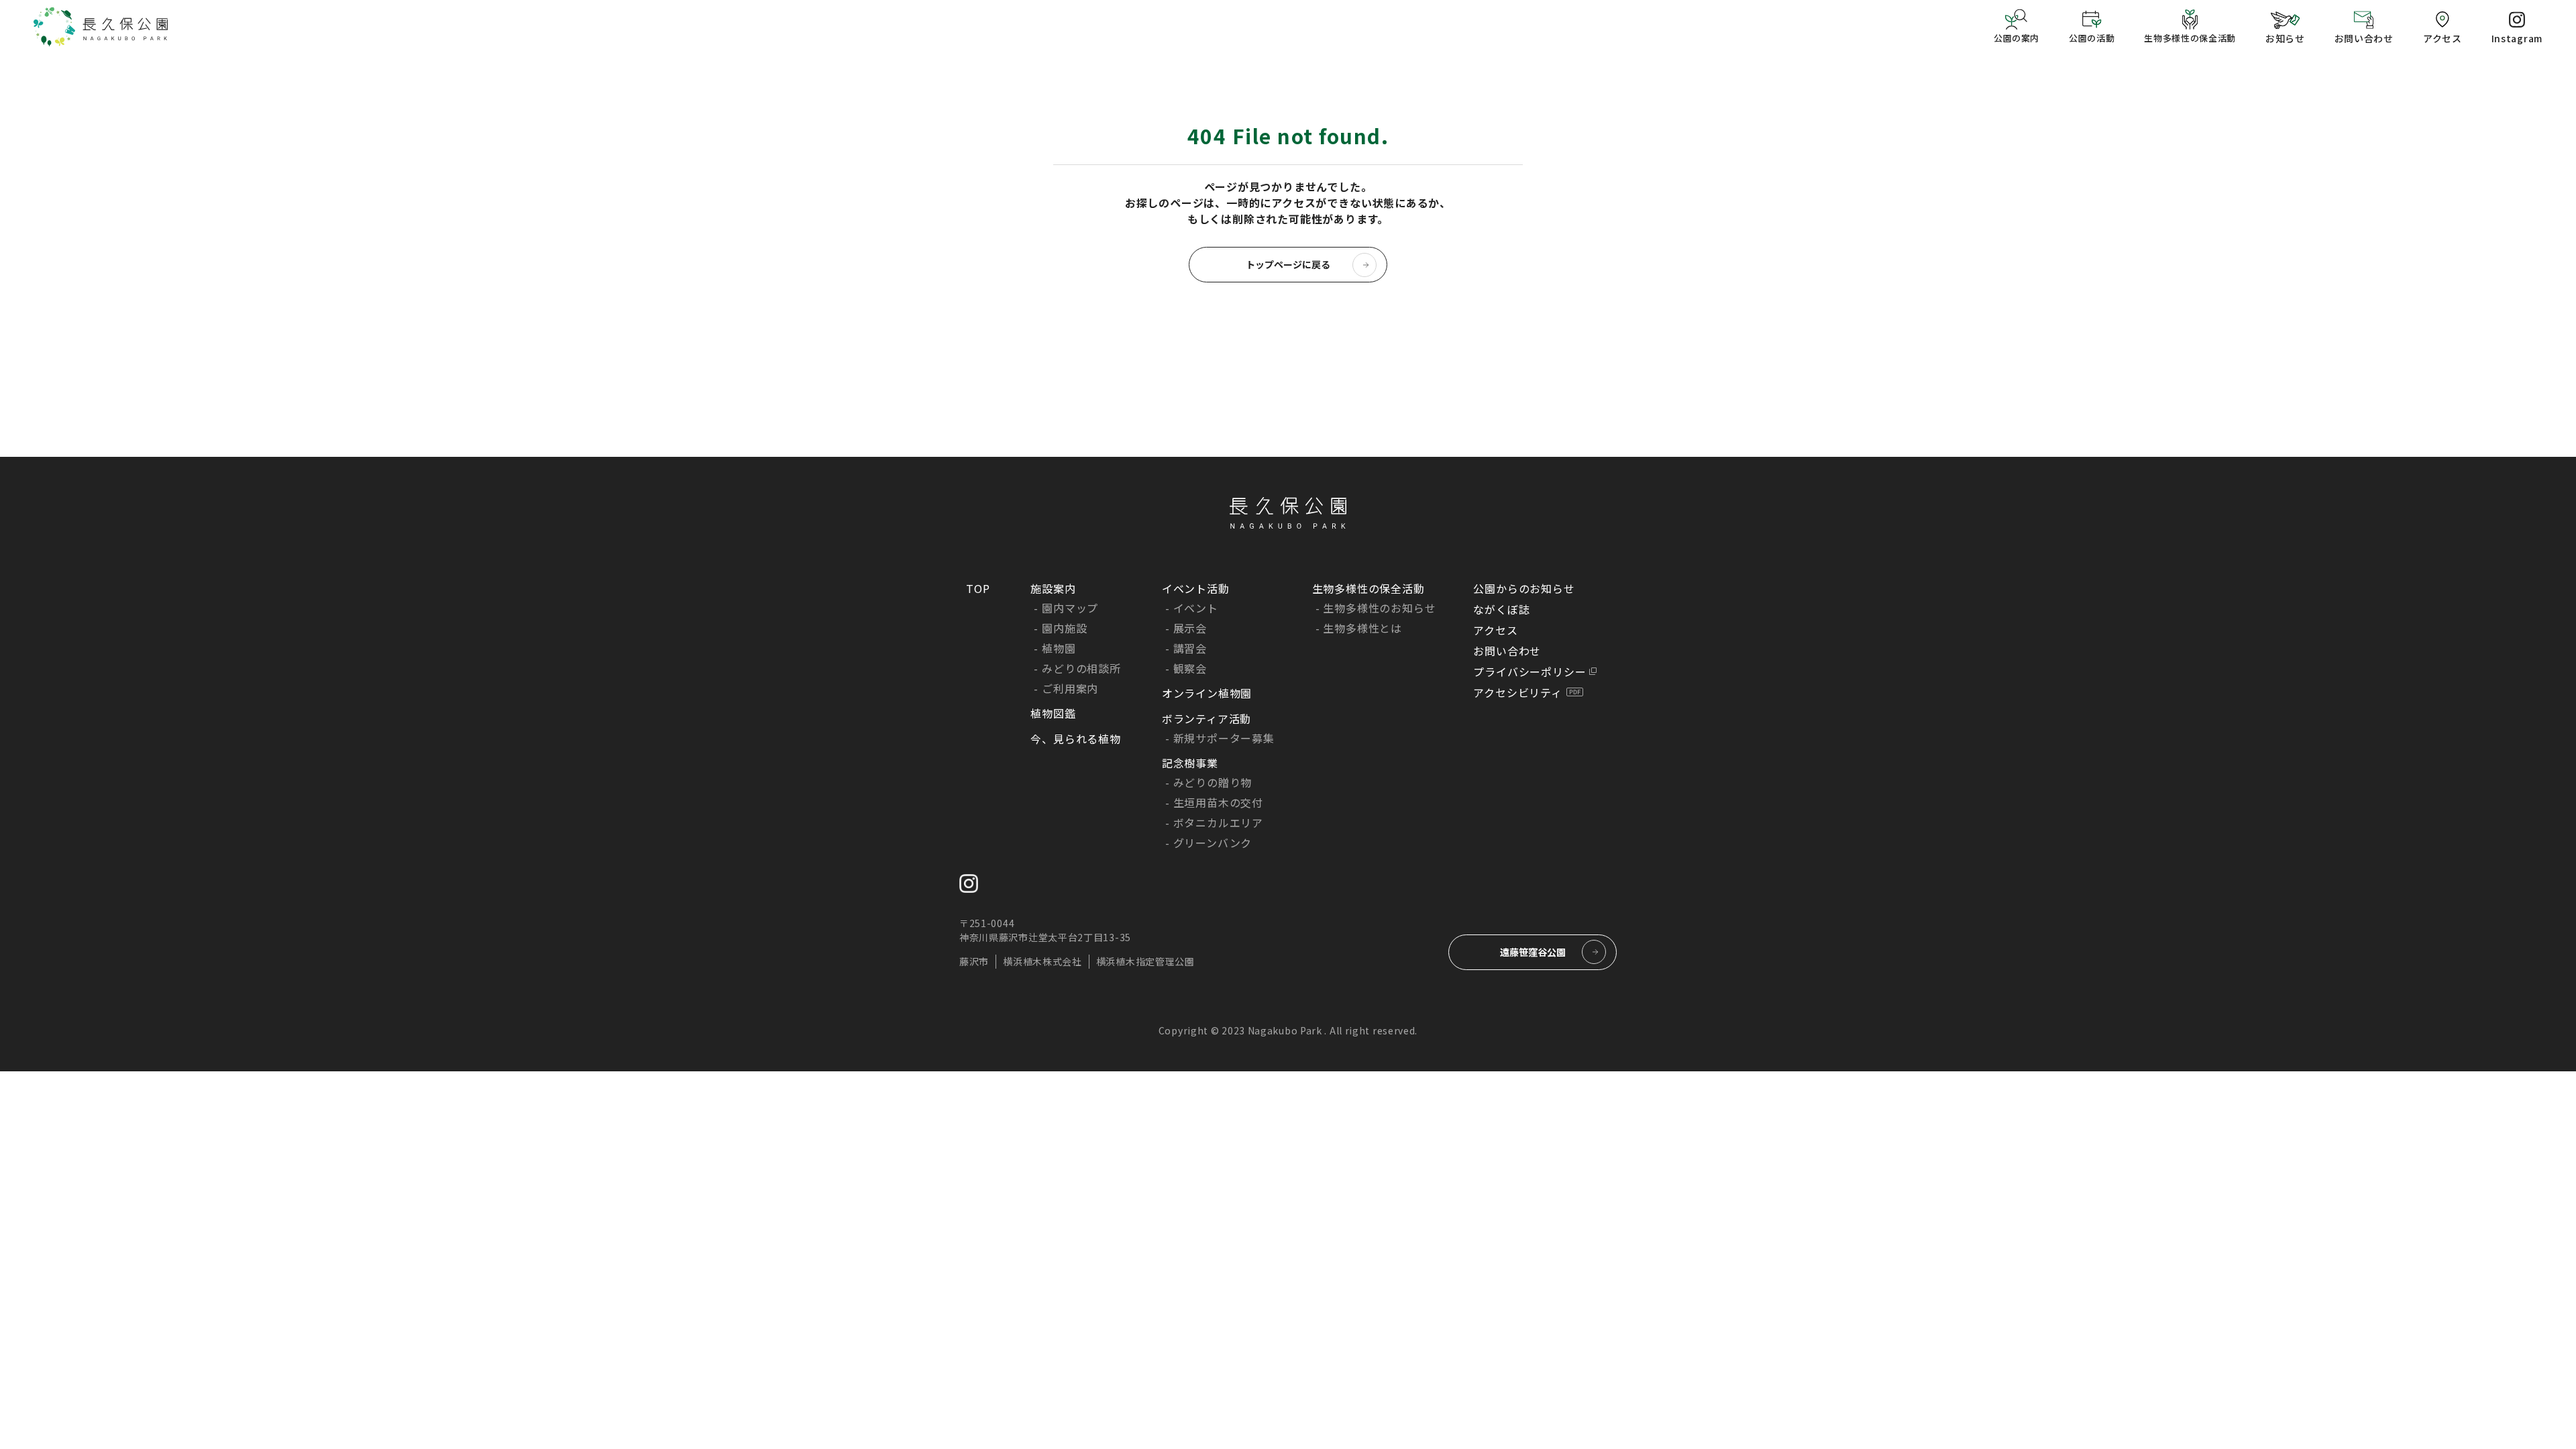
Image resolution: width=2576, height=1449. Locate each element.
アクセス (1495, 630)
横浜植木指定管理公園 (1145, 961)
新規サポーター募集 (1224, 738)
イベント (1196, 608)
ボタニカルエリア (1218, 822)
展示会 (1190, 628)
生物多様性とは (1362, 628)
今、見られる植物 (1075, 739)
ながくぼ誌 (1501, 609)
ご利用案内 (1070, 688)
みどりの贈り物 (1213, 782)
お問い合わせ (1507, 651)
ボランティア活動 (1206, 718)
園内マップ (1070, 608)
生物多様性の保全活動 (1368, 588)
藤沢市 (974, 961)
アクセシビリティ (1517, 692)
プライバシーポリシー (1529, 672)
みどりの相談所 (1081, 668)
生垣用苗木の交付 (1218, 802)
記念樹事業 (1190, 763)
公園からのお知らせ (1524, 588)
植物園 (1059, 648)
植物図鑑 (1053, 713)
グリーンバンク (1213, 843)
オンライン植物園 (1207, 693)
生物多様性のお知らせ (1379, 608)
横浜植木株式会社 (1042, 961)
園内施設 (1064, 628)
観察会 (1190, 668)
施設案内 (1053, 588)
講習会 (1190, 648)
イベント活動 (1196, 588)
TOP (978, 588)
